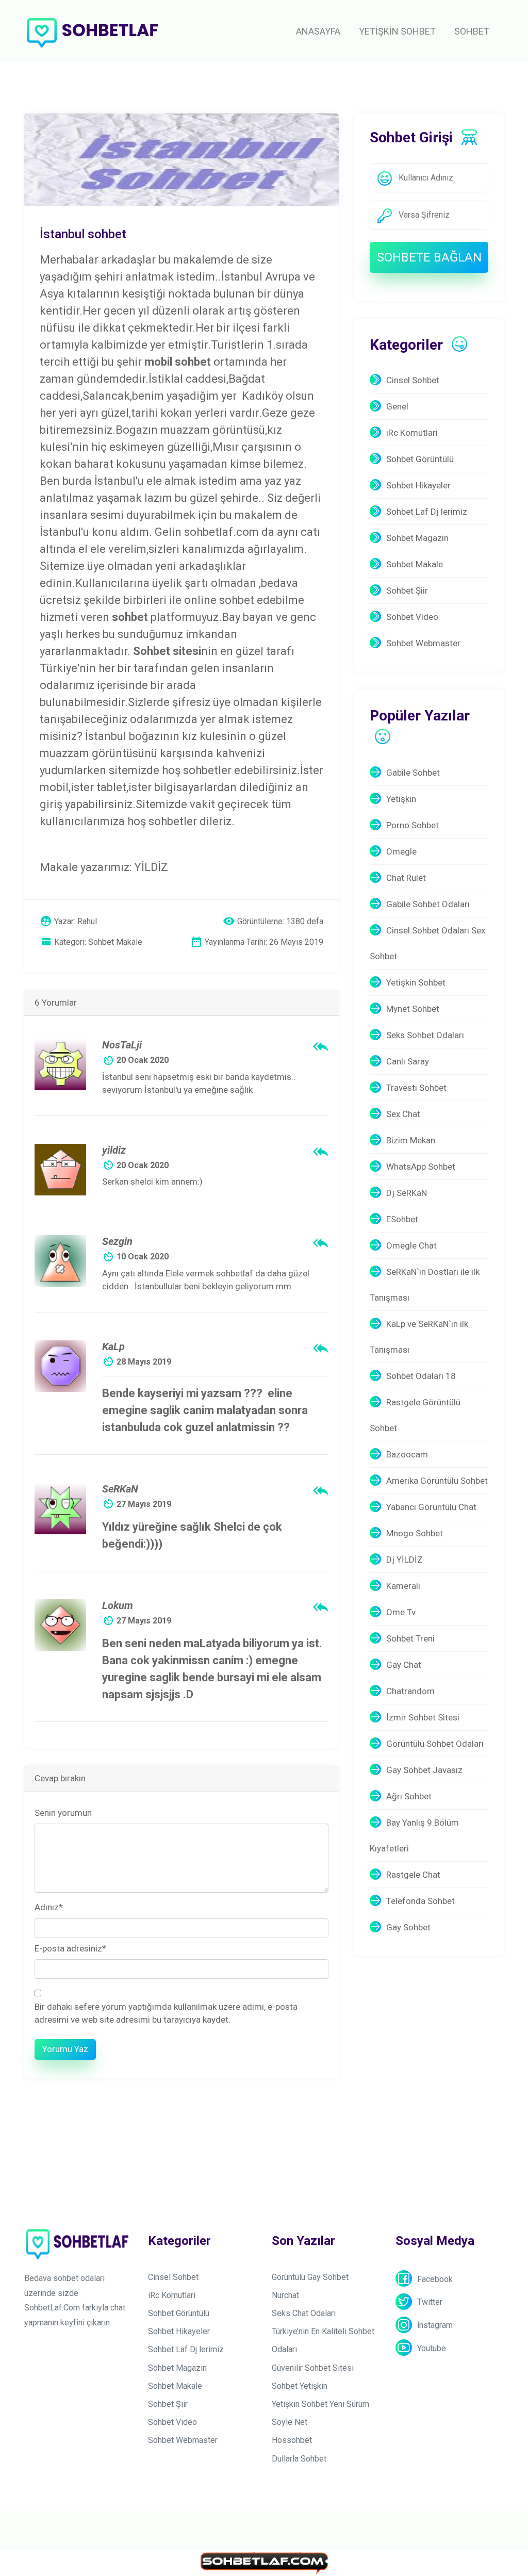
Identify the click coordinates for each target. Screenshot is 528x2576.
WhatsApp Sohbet (421, 1167)
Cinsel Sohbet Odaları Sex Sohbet (427, 943)
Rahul (87, 921)
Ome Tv (401, 1612)
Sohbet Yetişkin (300, 2386)
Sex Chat (403, 1114)
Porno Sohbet (412, 825)
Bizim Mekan (411, 1140)
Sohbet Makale (415, 564)
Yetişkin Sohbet (416, 982)
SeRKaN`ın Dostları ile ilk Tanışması (425, 1285)
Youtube (432, 2348)
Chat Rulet (406, 878)
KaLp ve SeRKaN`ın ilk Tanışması (419, 1337)
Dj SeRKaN (407, 1193)
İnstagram (435, 2325)
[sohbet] (94, 31)
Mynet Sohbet (413, 1009)
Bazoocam (407, 1454)
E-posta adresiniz (70, 1948)
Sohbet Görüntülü (420, 459)
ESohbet (402, 1219)
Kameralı (403, 1586)
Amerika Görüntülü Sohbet (437, 1481)
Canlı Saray (408, 1061)
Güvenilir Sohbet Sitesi (313, 2368)
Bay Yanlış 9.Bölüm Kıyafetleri (414, 1835)
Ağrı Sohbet (409, 1796)
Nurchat (285, 2295)
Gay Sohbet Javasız (424, 1770)
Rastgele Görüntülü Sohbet (415, 1415)
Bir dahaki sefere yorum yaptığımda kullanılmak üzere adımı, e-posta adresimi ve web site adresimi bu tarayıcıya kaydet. (166, 2013)
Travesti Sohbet (416, 1088)
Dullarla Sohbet (299, 2459)
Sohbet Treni (410, 1638)
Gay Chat (404, 1665)
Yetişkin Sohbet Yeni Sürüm (320, 2404)
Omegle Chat (411, 1245)
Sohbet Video (412, 617)
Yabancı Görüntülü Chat (431, 1507)
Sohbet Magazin (417, 538)
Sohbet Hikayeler (418, 485)
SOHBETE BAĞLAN (429, 257)
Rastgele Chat (413, 1875)
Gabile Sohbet (413, 773)
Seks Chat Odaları (304, 2313)
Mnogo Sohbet (415, 1533)
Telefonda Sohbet (420, 1901)
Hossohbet (292, 2440)
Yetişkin (401, 799)
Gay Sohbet (408, 1927)
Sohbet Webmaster (423, 643)
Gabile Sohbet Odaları (428, 904)
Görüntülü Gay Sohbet (310, 2277)
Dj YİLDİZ (405, 1560)
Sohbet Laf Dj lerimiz (427, 512)
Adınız (49, 1907)
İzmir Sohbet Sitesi (423, 1717)
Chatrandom (410, 1691)
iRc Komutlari (412, 433)
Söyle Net (290, 2422)
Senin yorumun (63, 1813)
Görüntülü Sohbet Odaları (435, 1744)
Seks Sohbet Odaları (425, 1035)
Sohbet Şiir (407, 590)
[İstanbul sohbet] (181, 159)
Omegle (401, 851)
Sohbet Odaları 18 (421, 1376)
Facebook (435, 2279)
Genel (397, 406)
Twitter (430, 2302)
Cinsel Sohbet (413, 380)
